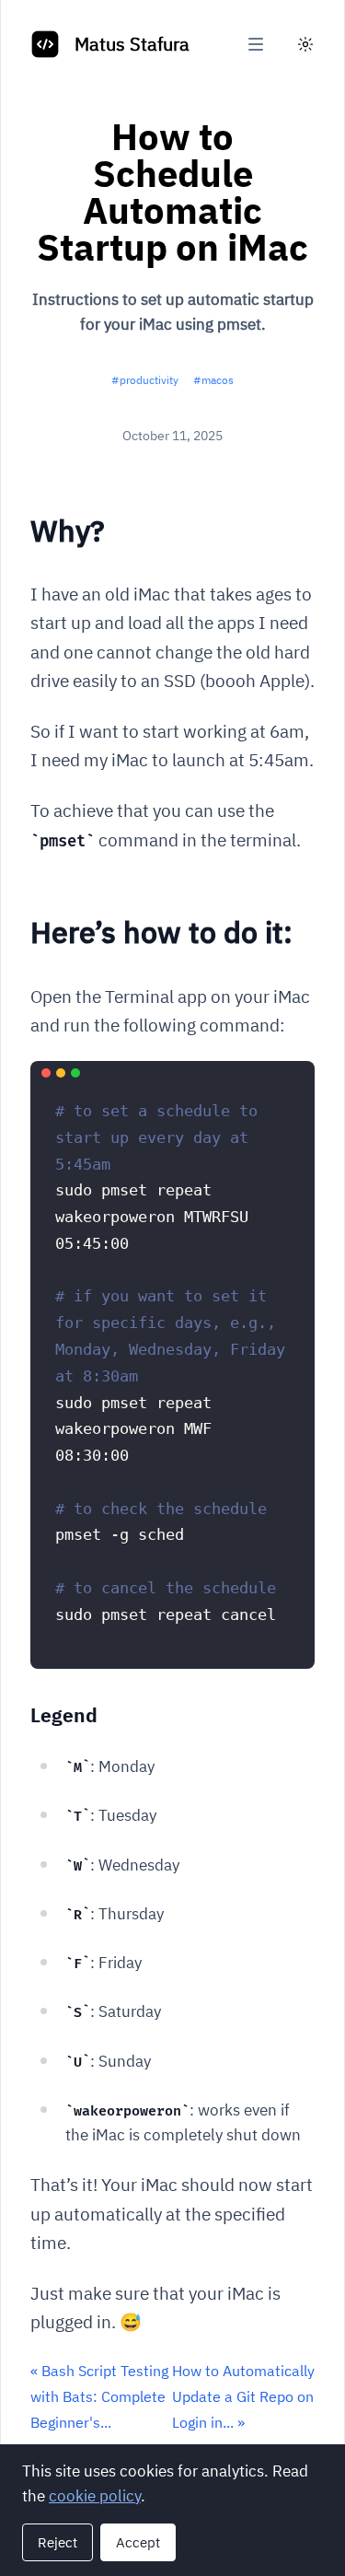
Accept (138, 2542)
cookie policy (95, 2496)
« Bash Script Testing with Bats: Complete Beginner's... (99, 2396)
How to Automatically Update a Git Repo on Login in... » (243, 2396)
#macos (213, 380)
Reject (57, 2542)
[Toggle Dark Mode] (305, 44)
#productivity (145, 380)
